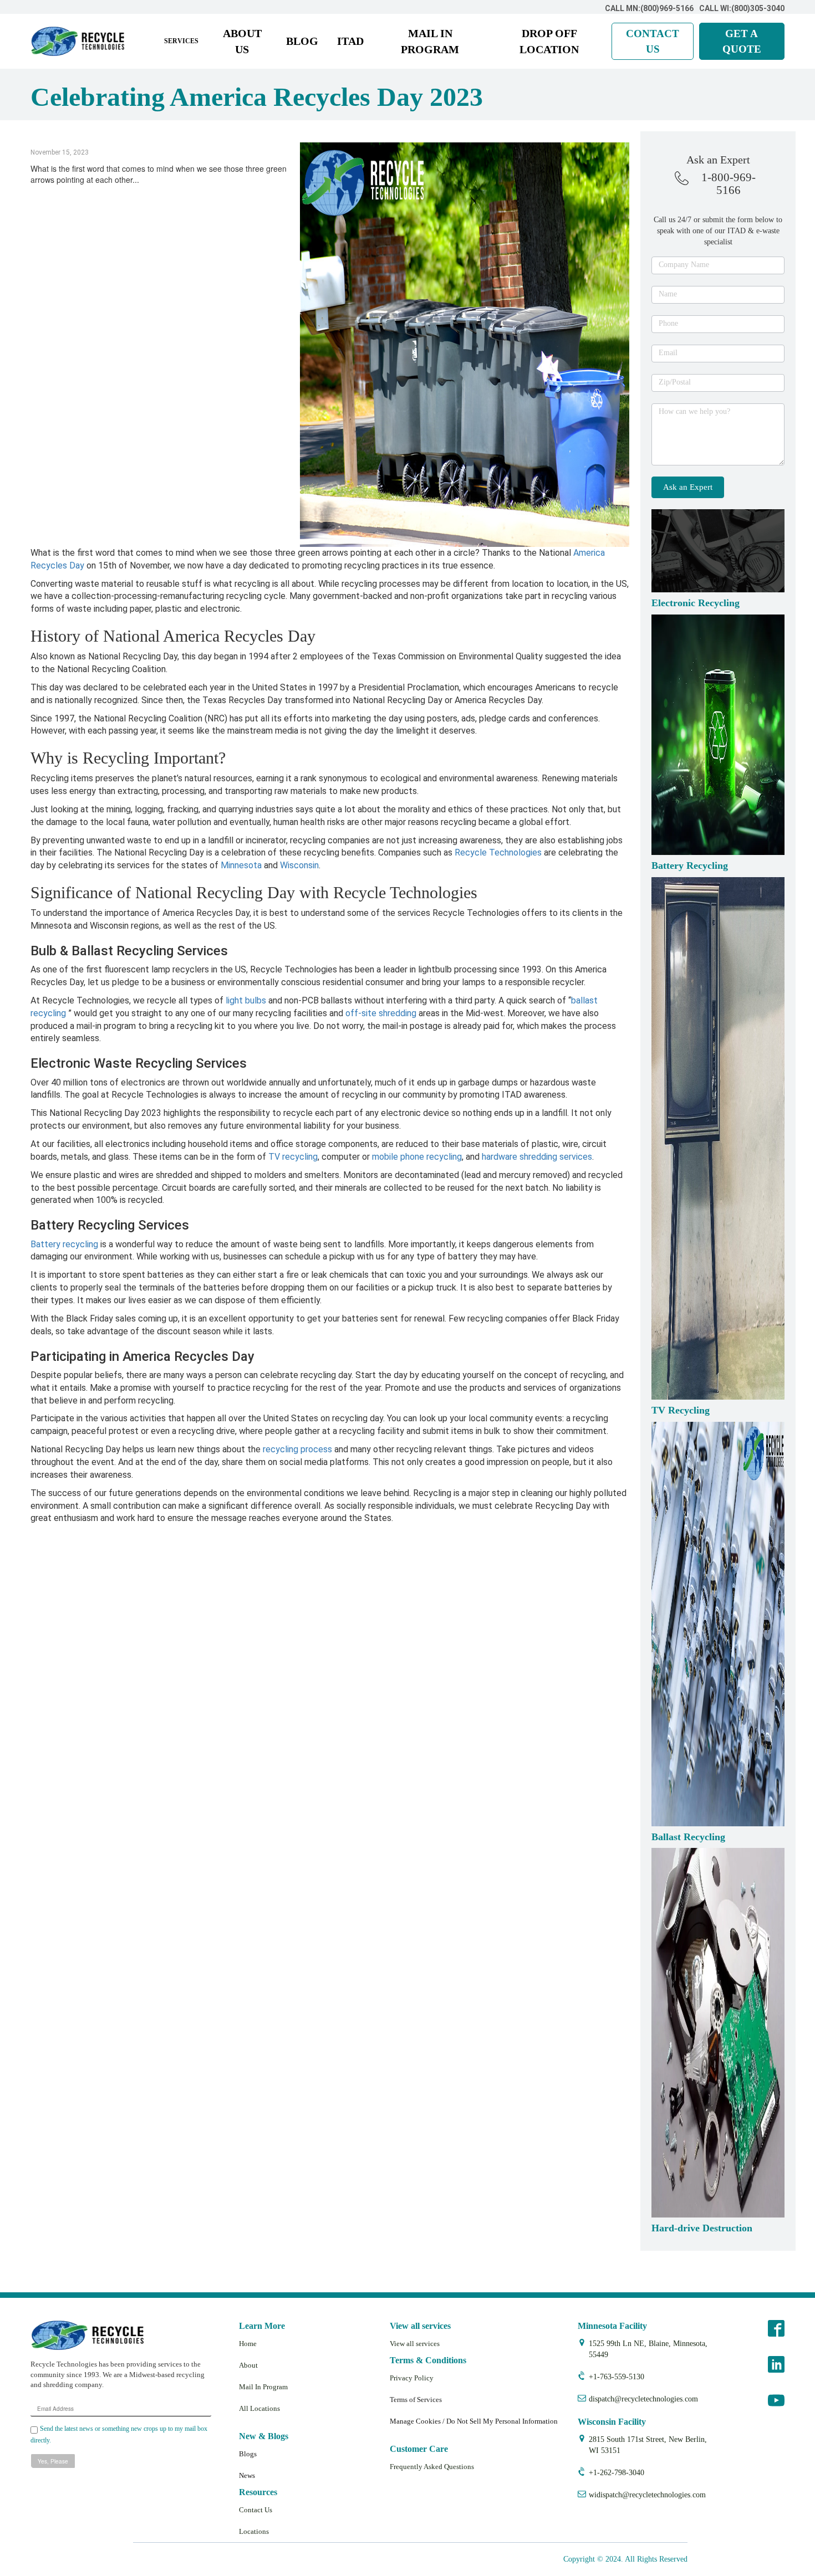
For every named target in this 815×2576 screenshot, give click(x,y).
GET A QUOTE (742, 41)
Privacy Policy (412, 2378)
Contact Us (256, 2510)
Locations (254, 2531)
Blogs (248, 2454)
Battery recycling (64, 1244)
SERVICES (181, 41)
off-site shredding (381, 1013)
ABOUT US (242, 41)
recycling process (297, 1449)
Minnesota (241, 865)
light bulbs (246, 1000)
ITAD (350, 41)
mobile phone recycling (417, 1157)
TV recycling (292, 1157)
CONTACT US (653, 41)
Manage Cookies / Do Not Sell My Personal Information (474, 2421)
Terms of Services (416, 2400)
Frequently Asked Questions (432, 2467)
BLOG (302, 41)
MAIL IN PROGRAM (430, 41)
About (248, 2365)
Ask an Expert (688, 487)
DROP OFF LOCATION (549, 41)
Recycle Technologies (498, 852)
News (247, 2475)
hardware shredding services (537, 1157)
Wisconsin (299, 865)
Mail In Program (263, 2387)
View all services (415, 2344)
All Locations (259, 2408)
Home (248, 2344)
